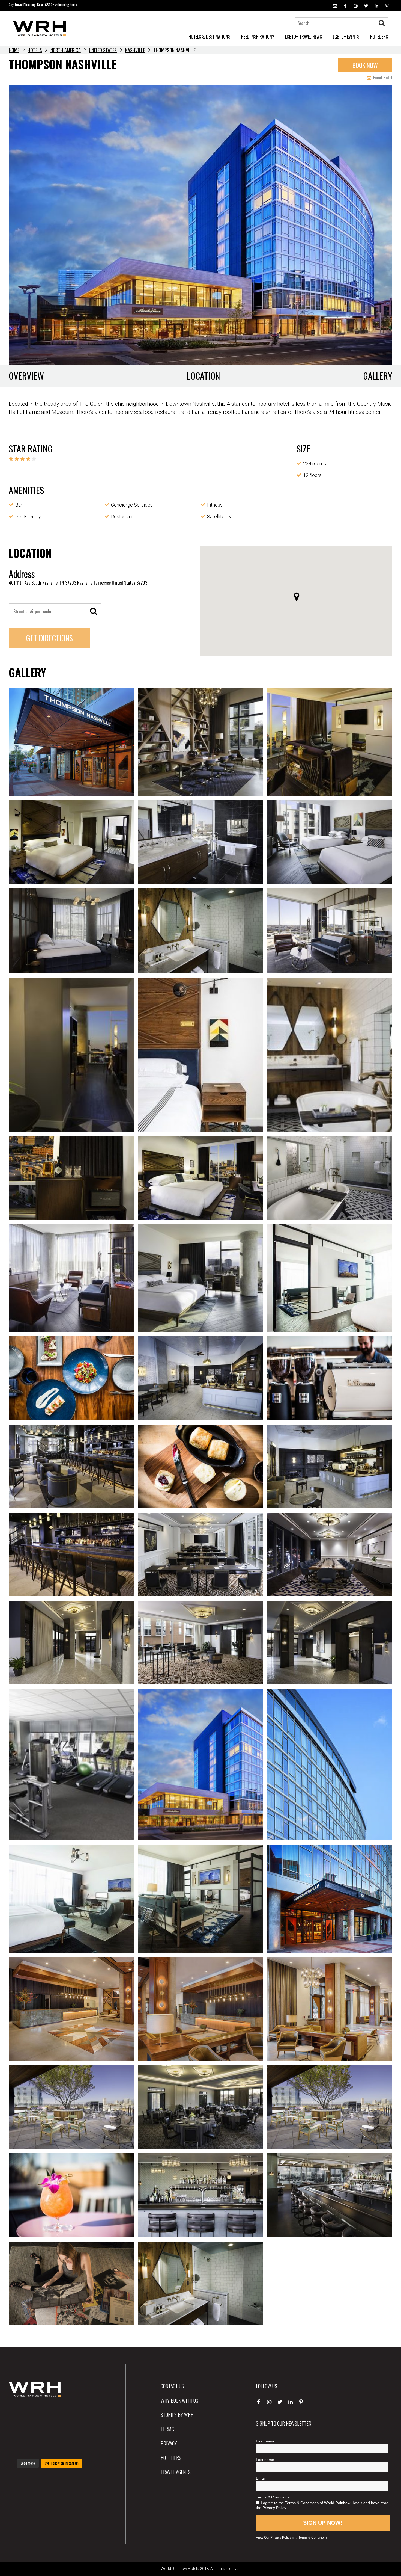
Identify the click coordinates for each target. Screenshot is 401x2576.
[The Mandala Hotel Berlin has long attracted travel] (50, 2413)
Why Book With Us (179, 2400)
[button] (297, 597)
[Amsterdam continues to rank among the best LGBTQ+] (78, 2413)
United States (103, 50)
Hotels (35, 50)
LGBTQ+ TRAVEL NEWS (303, 37)
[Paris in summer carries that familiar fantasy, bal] (21, 2447)
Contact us (172, 2386)
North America (66, 50)
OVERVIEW (26, 376)
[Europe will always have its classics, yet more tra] (78, 2447)
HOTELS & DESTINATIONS (209, 37)
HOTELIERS (379, 37)
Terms (167, 2429)
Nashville (135, 50)
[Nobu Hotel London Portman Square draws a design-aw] (78, 2430)
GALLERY (378, 376)
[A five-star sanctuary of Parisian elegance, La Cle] (21, 2430)
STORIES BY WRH (177, 2414)
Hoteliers (171, 2457)
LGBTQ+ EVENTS (346, 37)
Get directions (50, 638)
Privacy (169, 2443)
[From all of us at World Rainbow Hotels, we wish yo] (50, 2447)
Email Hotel (382, 78)
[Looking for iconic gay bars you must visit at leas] (50, 2430)
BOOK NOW (365, 65)
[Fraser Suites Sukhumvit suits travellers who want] (21, 2413)
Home (14, 50)
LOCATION (204, 376)
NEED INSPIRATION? (258, 37)
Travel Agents (176, 2472)
